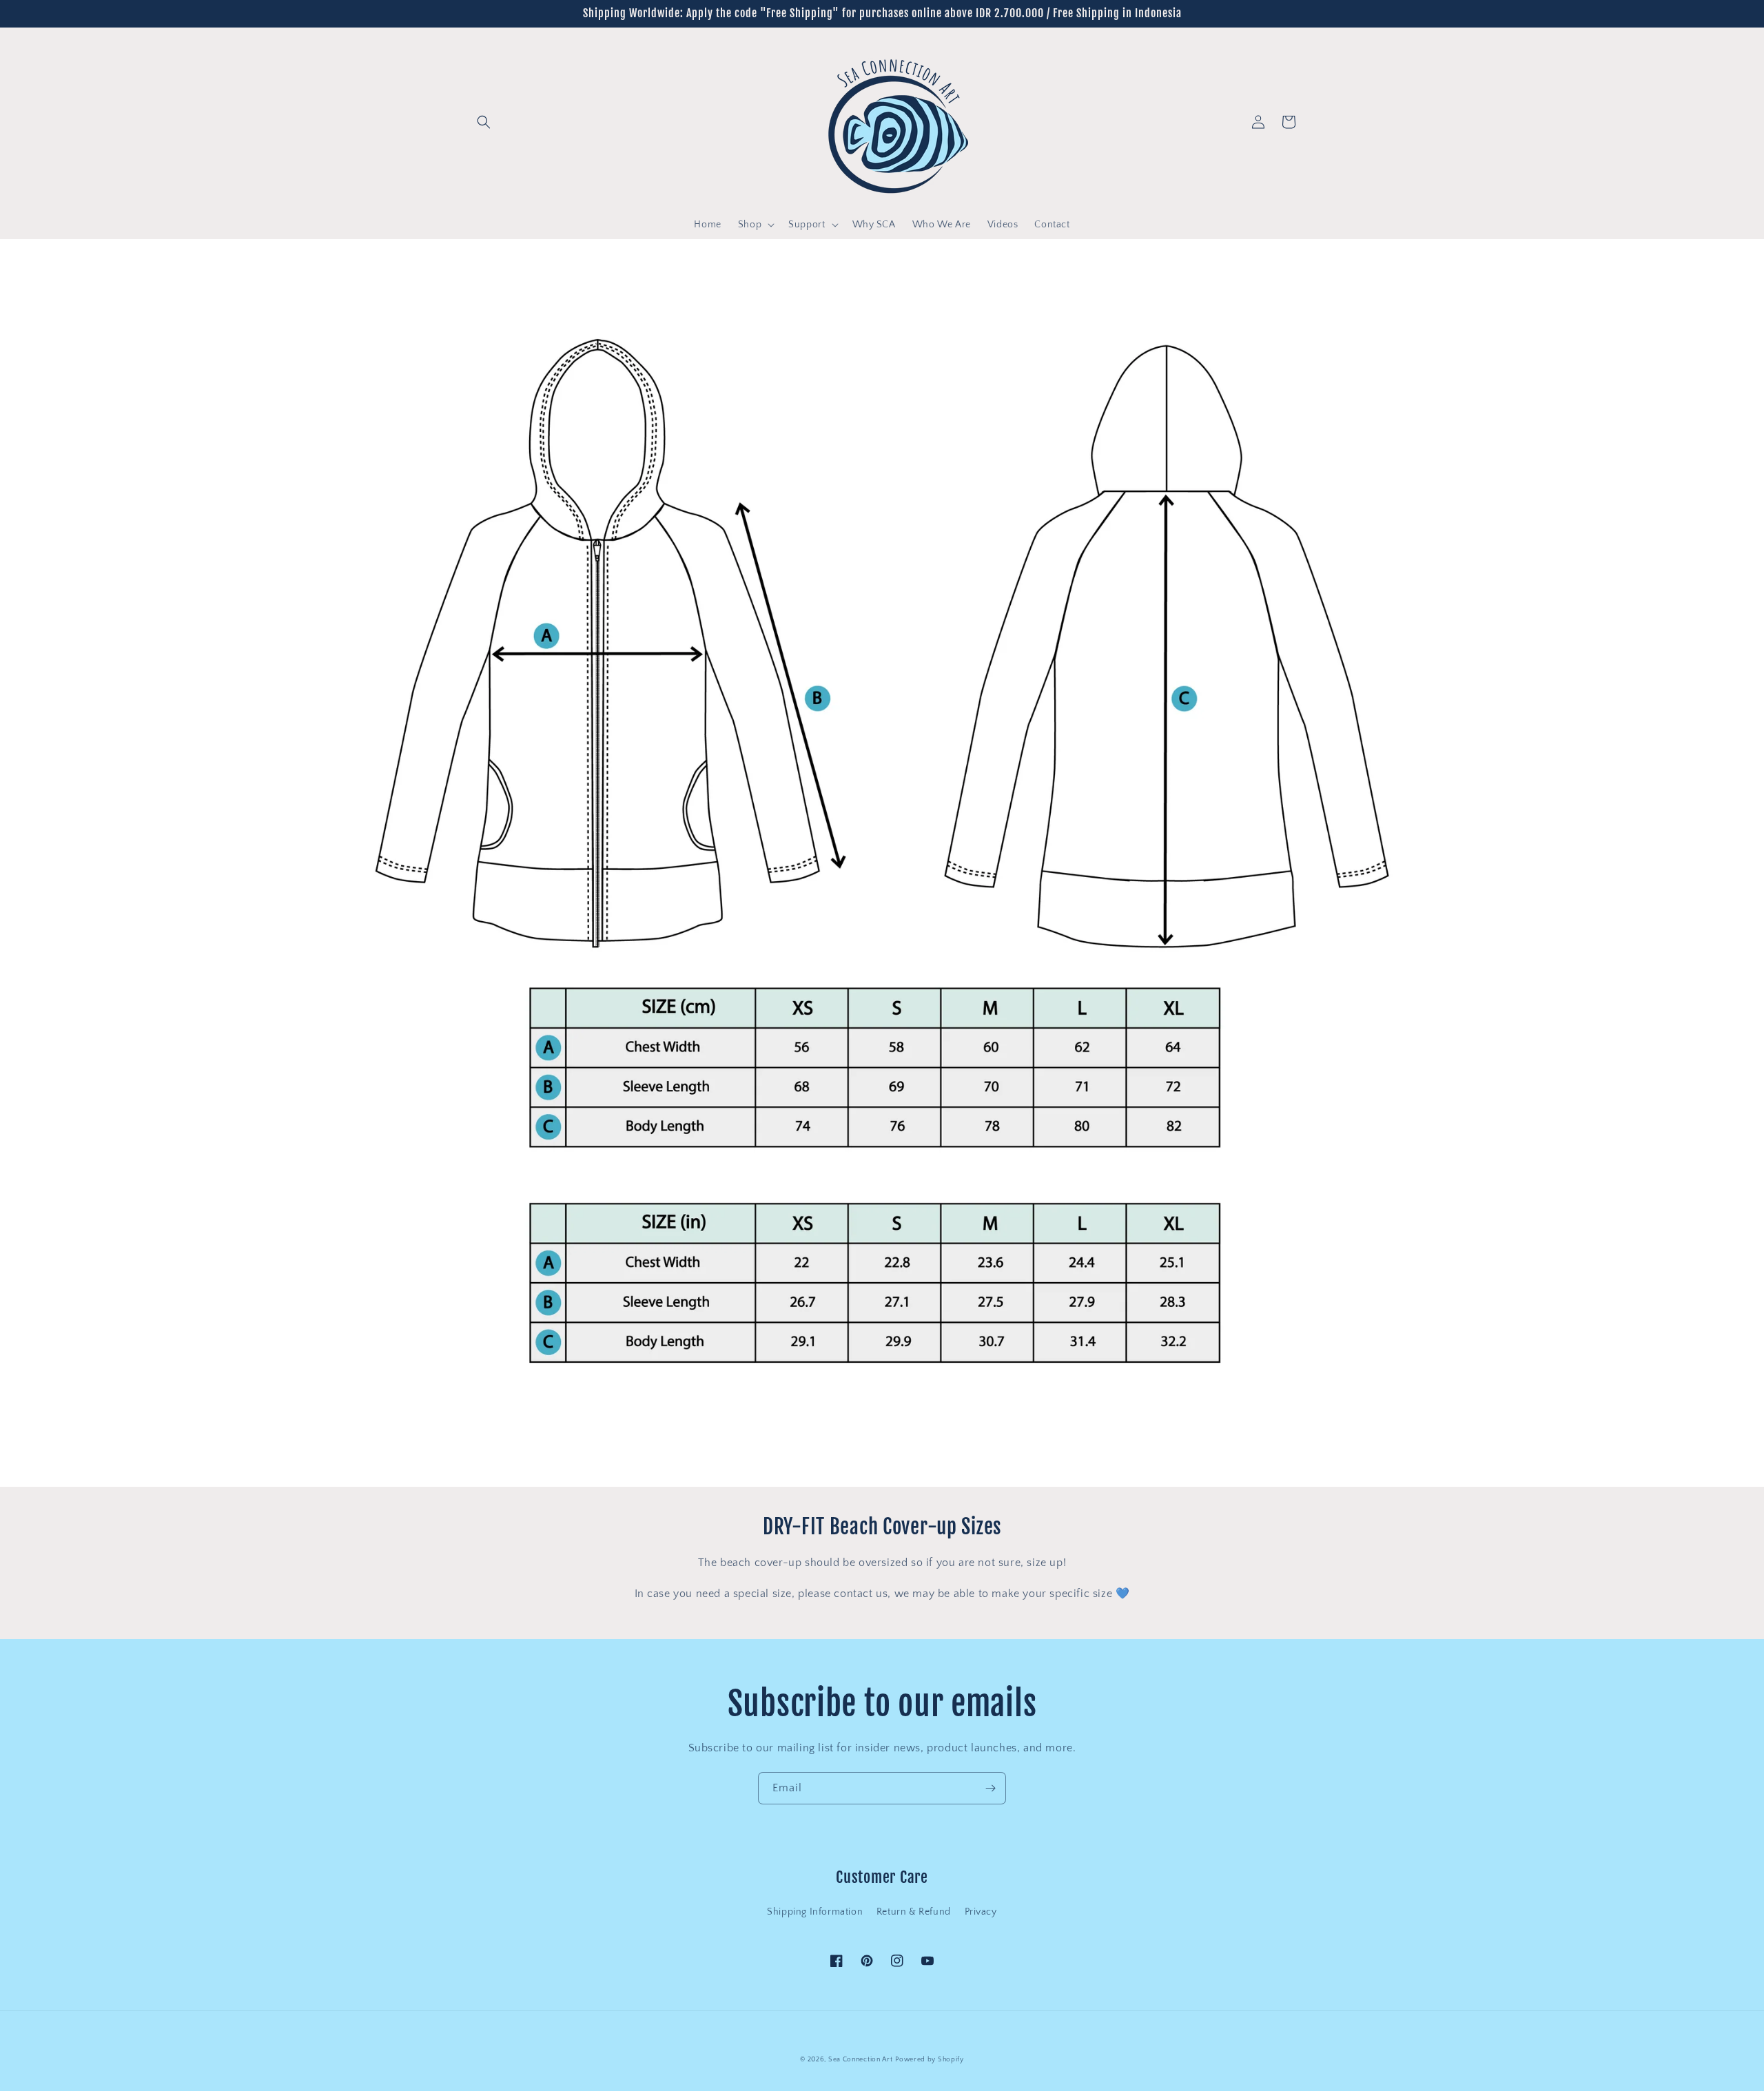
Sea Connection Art (861, 2060)
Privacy (981, 1912)
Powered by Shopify (930, 2060)
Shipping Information (815, 1912)
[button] (484, 122)
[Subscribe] (990, 1788)
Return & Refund (914, 1912)
